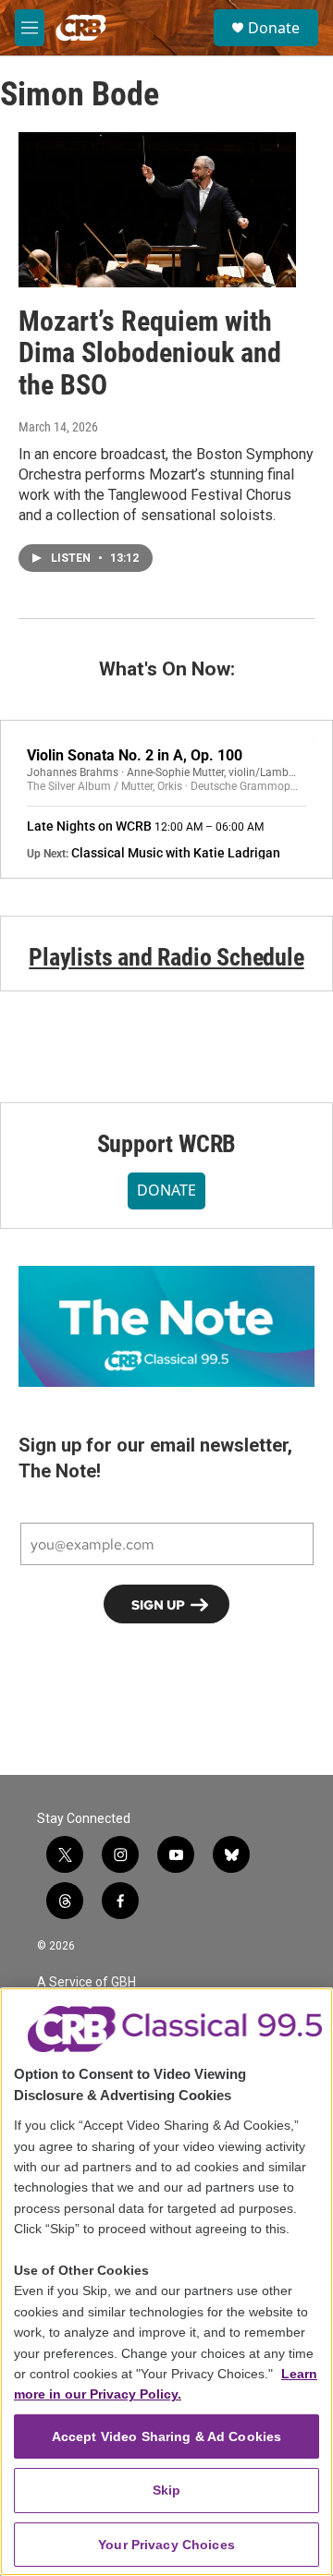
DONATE (166, 1190)
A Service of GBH (86, 1982)
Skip (167, 2490)
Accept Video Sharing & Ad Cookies (167, 2436)
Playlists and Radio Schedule (166, 957)
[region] (166, 2282)
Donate (274, 28)
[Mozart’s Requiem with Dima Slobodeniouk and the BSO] (157, 209)
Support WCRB (167, 1144)
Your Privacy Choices (166, 2545)
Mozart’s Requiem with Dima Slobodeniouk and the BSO (150, 353)
